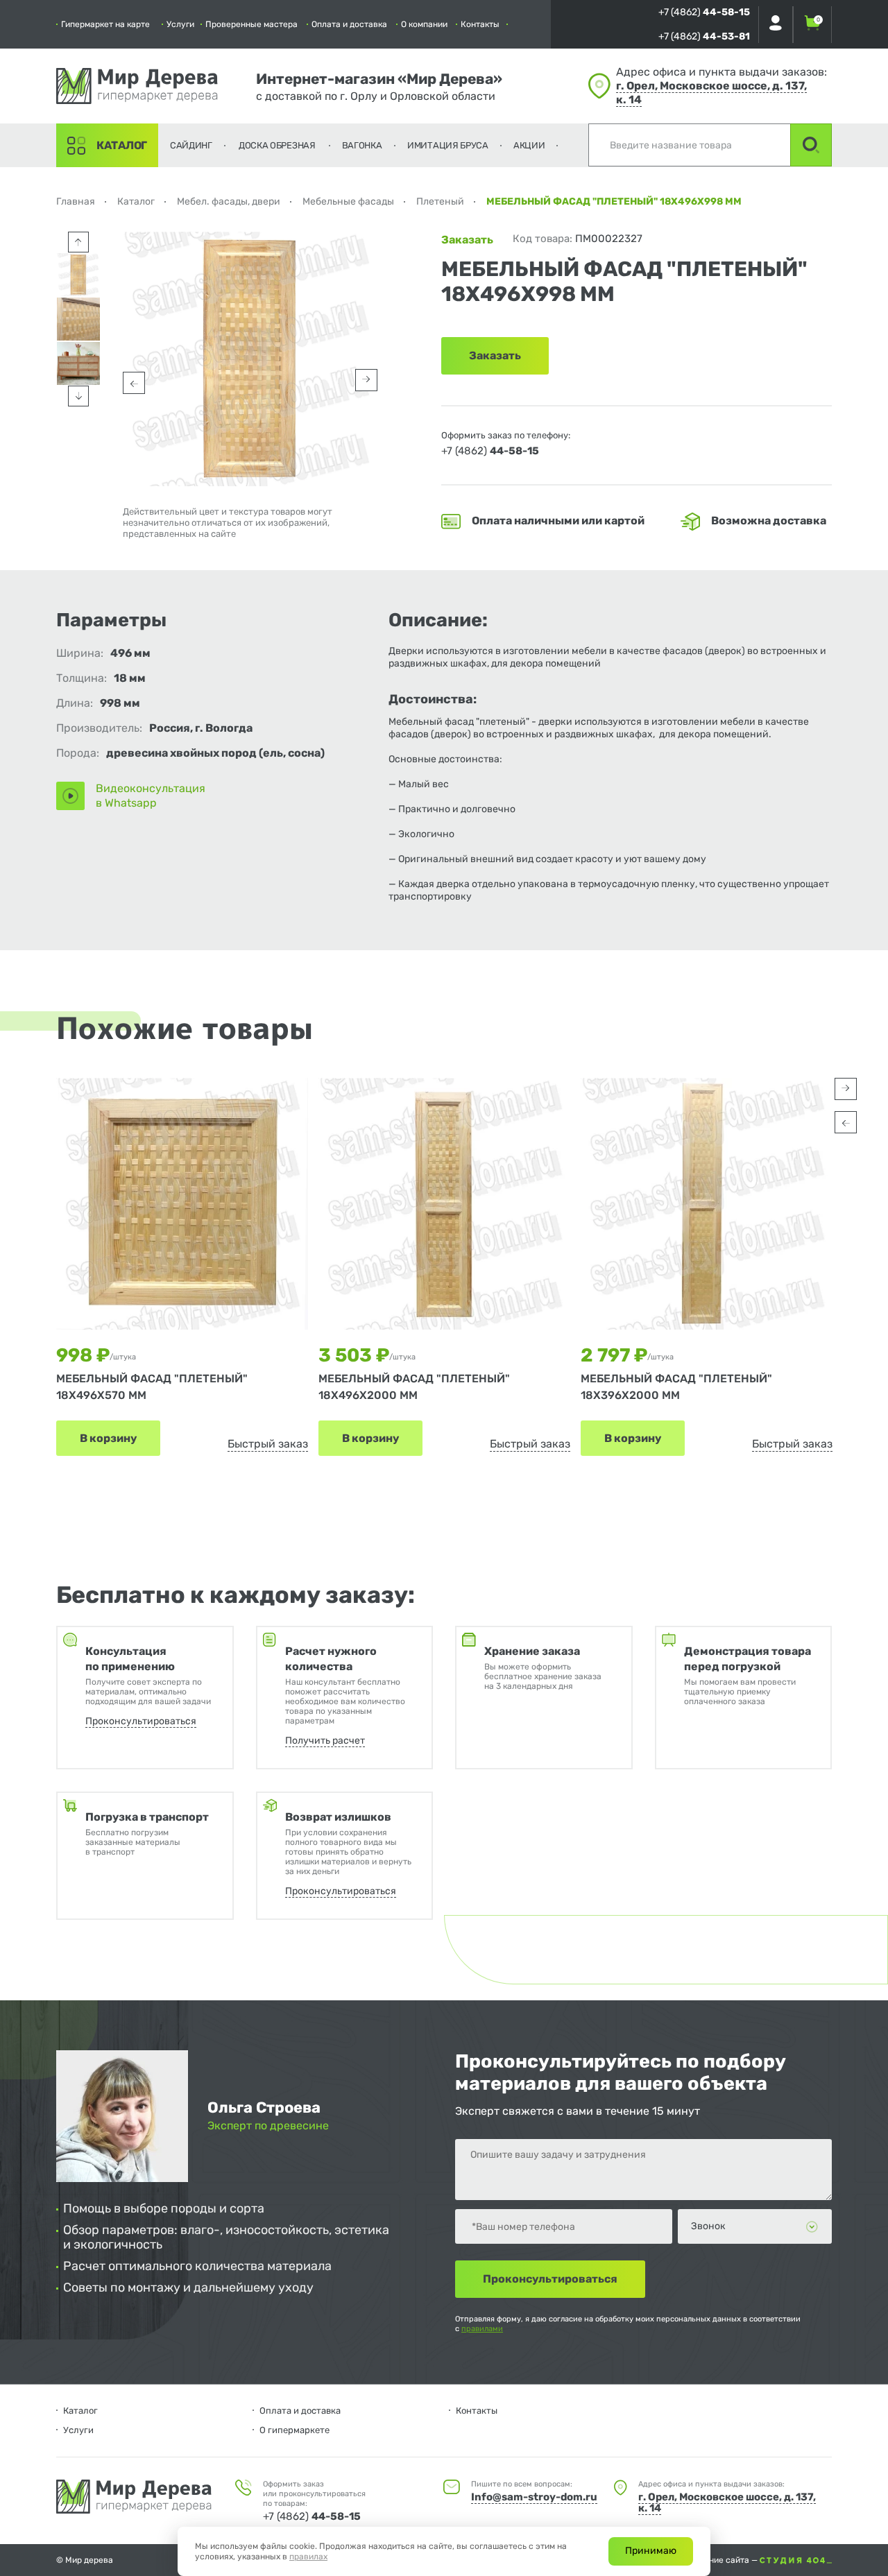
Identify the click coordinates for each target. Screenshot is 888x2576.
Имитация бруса (448, 145)
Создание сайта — (722, 2560)
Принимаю (651, 2551)
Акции (529, 145)
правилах (308, 2557)
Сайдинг (191, 145)
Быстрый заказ (268, 1444)
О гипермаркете (294, 2430)
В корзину (108, 1438)
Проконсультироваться (141, 1721)
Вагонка (362, 145)
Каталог (122, 145)
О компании (424, 24)
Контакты (480, 24)
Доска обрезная (277, 145)
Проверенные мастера (251, 24)
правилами (482, 2329)
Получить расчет (325, 1741)
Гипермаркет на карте (105, 24)
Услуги (180, 24)
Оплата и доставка (349, 24)
